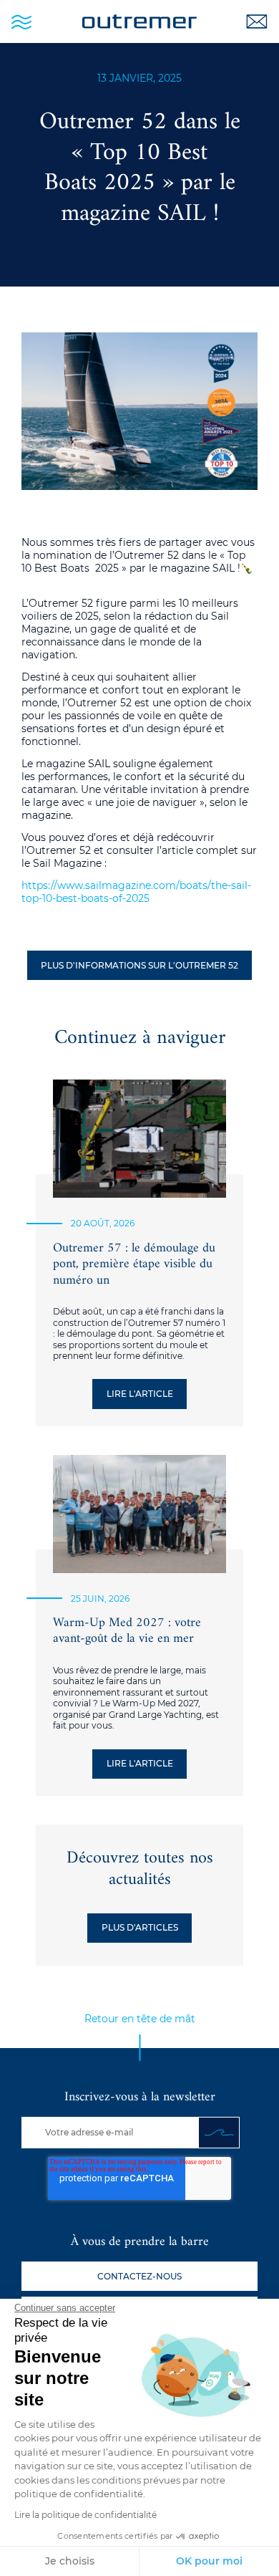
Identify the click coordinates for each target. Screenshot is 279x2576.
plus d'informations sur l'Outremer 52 (139, 965)
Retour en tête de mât (140, 2019)
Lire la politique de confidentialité (85, 2515)
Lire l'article (140, 1394)
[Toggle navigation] (21, 21)
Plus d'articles (140, 1927)
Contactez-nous (139, 2276)
